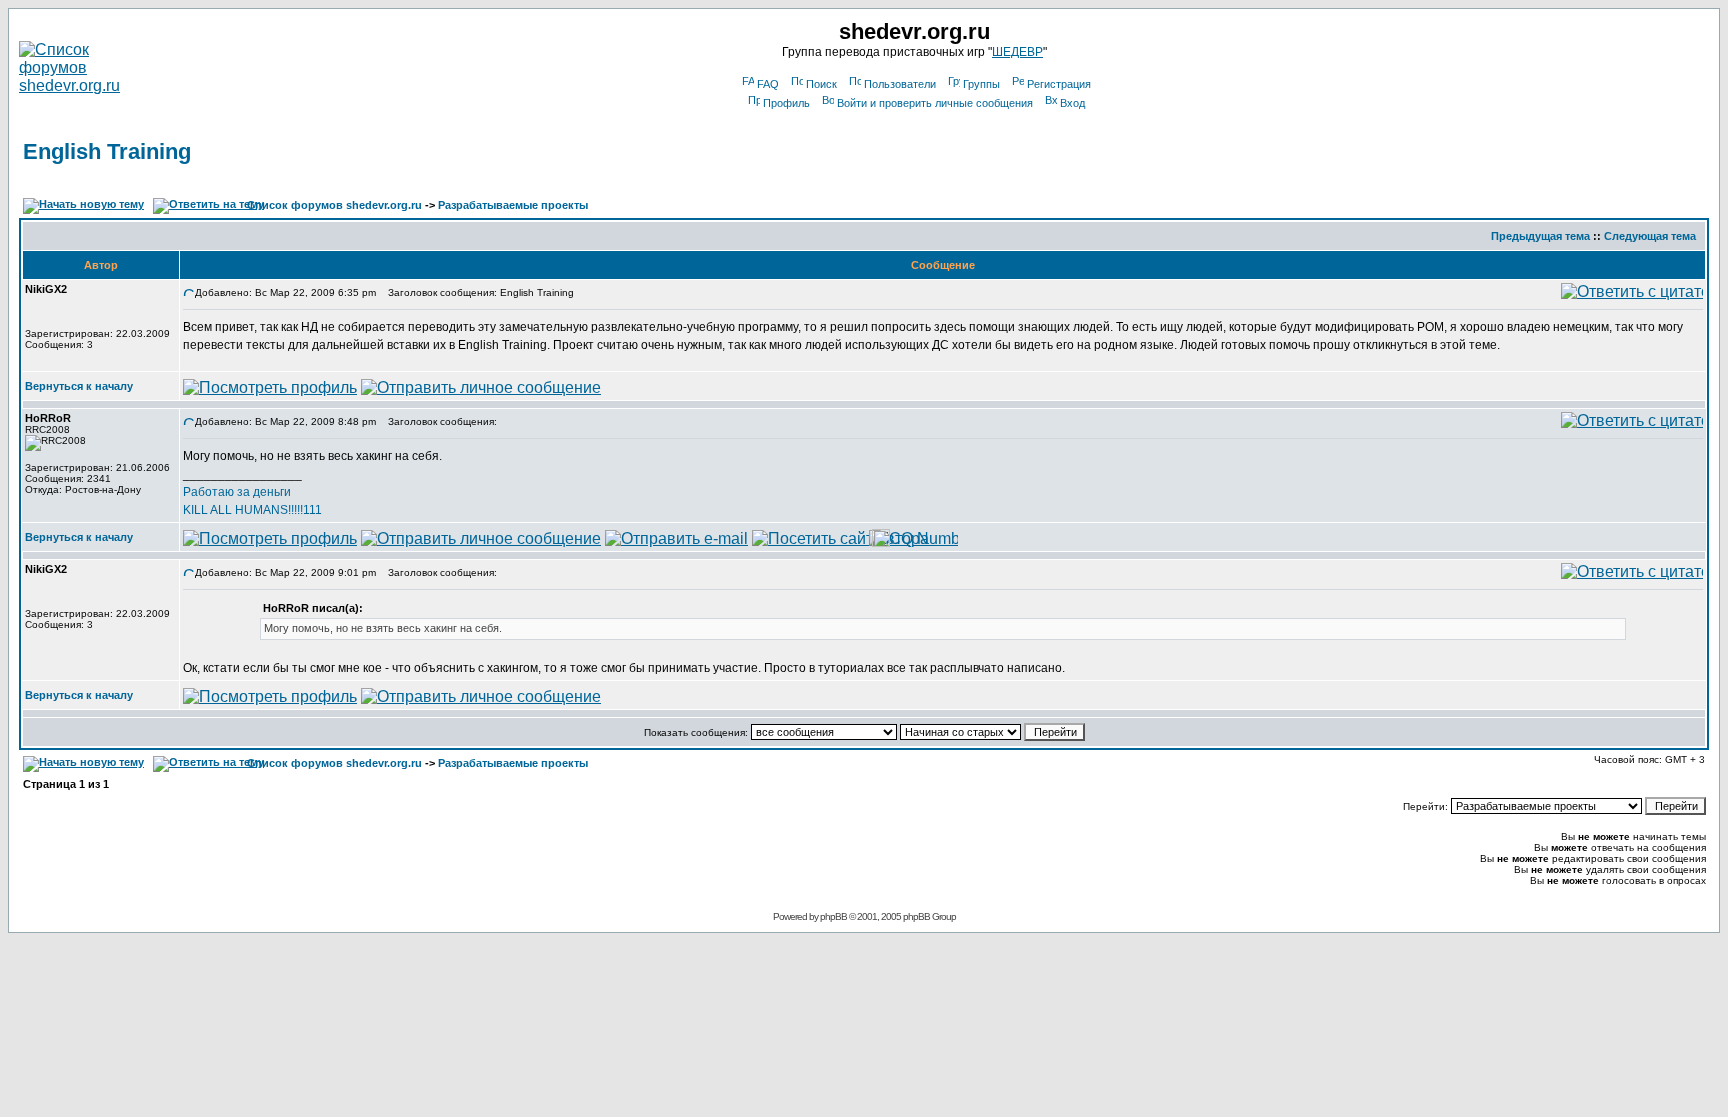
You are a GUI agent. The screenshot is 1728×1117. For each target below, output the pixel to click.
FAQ (768, 84)
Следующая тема (1650, 236)
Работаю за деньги (237, 492)
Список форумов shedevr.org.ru (334, 205)
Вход (1072, 103)
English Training (107, 151)
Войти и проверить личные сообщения (935, 103)
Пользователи (900, 84)
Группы (981, 84)
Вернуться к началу (79, 386)
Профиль (786, 103)
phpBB (833, 916)
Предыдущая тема (1540, 236)
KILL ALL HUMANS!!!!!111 (252, 510)
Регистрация (1059, 84)
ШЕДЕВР (1017, 52)
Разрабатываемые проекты (513, 205)
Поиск (821, 84)
